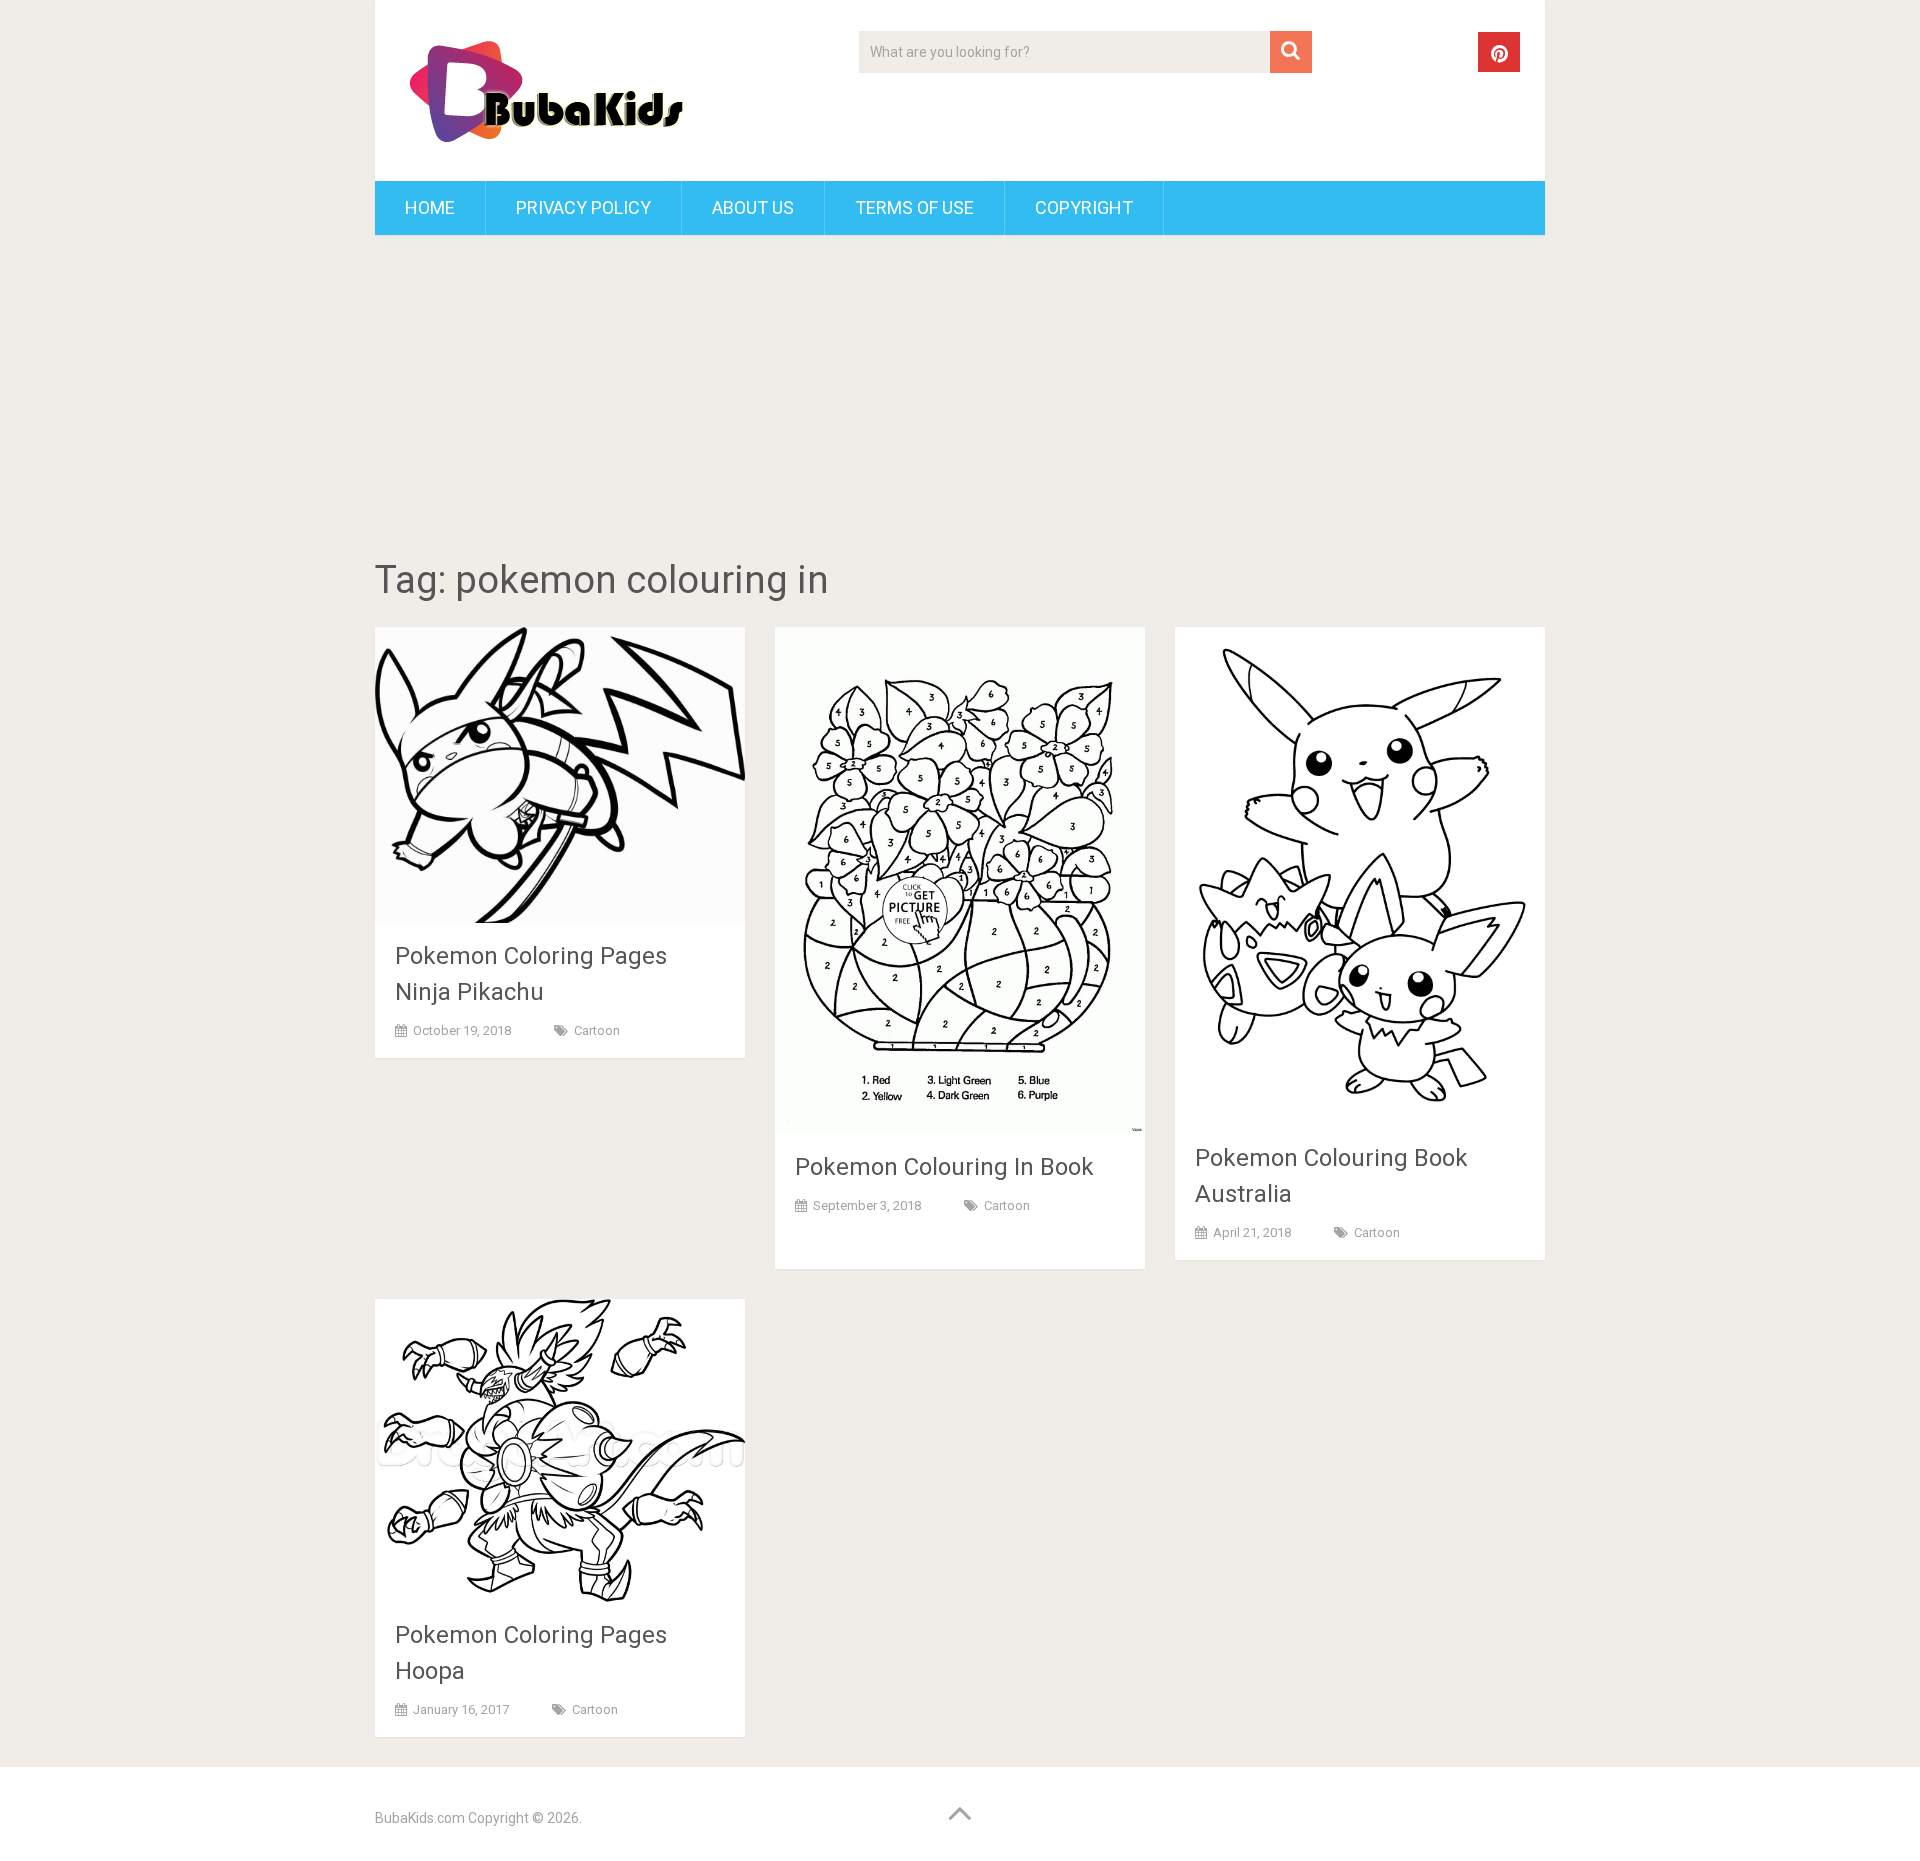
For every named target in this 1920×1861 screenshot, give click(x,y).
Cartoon (597, 1030)
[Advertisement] (960, 400)
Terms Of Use (914, 207)
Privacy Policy (583, 207)
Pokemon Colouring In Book (944, 1167)
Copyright (1084, 207)
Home (430, 207)
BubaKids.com (420, 1818)
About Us (753, 207)
